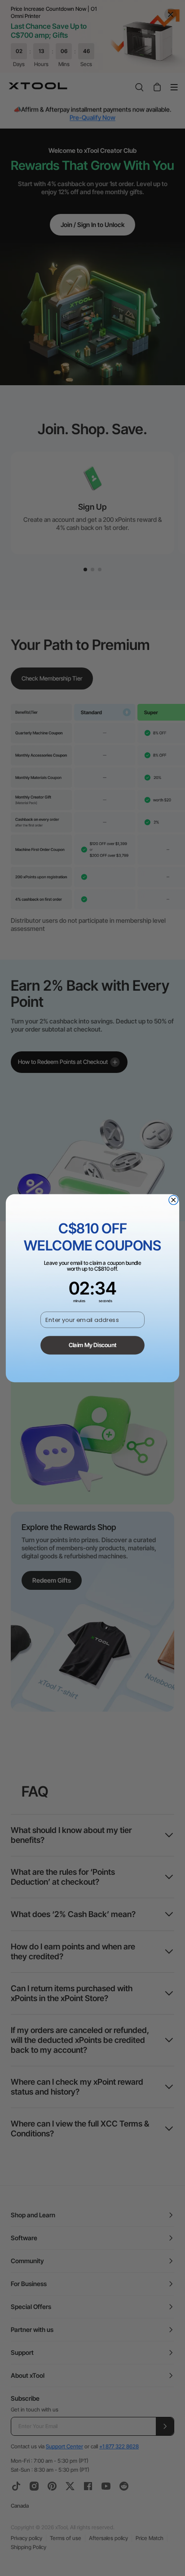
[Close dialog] (174, 1200)
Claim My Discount (92, 1345)
